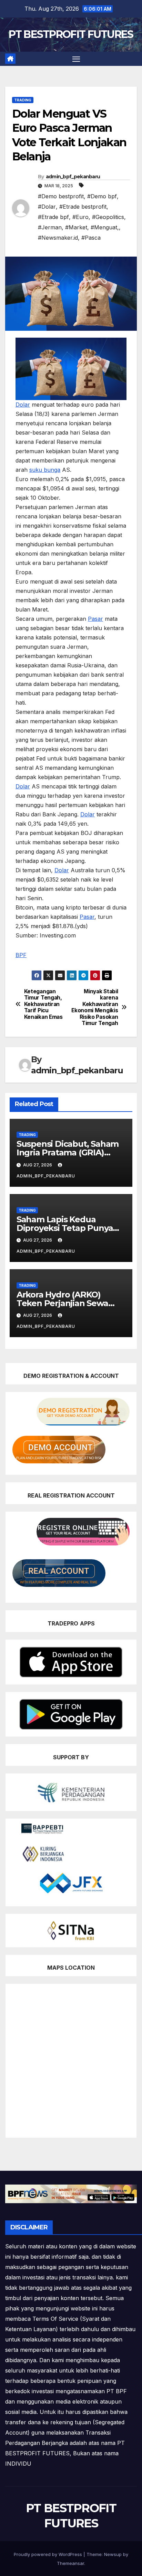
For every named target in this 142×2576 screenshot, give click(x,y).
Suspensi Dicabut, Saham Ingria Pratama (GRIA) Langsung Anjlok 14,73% (68, 1152)
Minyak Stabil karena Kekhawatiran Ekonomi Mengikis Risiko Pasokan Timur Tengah (95, 1007)
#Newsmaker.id (58, 238)
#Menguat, (105, 227)
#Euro (80, 217)
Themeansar (70, 2563)
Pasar (95, 619)
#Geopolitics (108, 217)
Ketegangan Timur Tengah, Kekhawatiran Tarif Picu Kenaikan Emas (43, 1004)
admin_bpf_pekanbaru (73, 177)
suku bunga (45, 470)
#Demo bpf (102, 196)
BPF (21, 955)
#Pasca (91, 238)
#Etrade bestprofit (83, 207)
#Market (76, 227)
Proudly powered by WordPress (49, 2554)
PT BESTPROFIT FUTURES (71, 34)
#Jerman (50, 227)
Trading (23, 100)
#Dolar (47, 207)
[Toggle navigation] (76, 59)
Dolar (23, 405)
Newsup (113, 2554)
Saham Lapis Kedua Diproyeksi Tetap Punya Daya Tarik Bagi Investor (65, 1228)
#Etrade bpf (53, 217)
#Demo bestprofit (61, 196)
